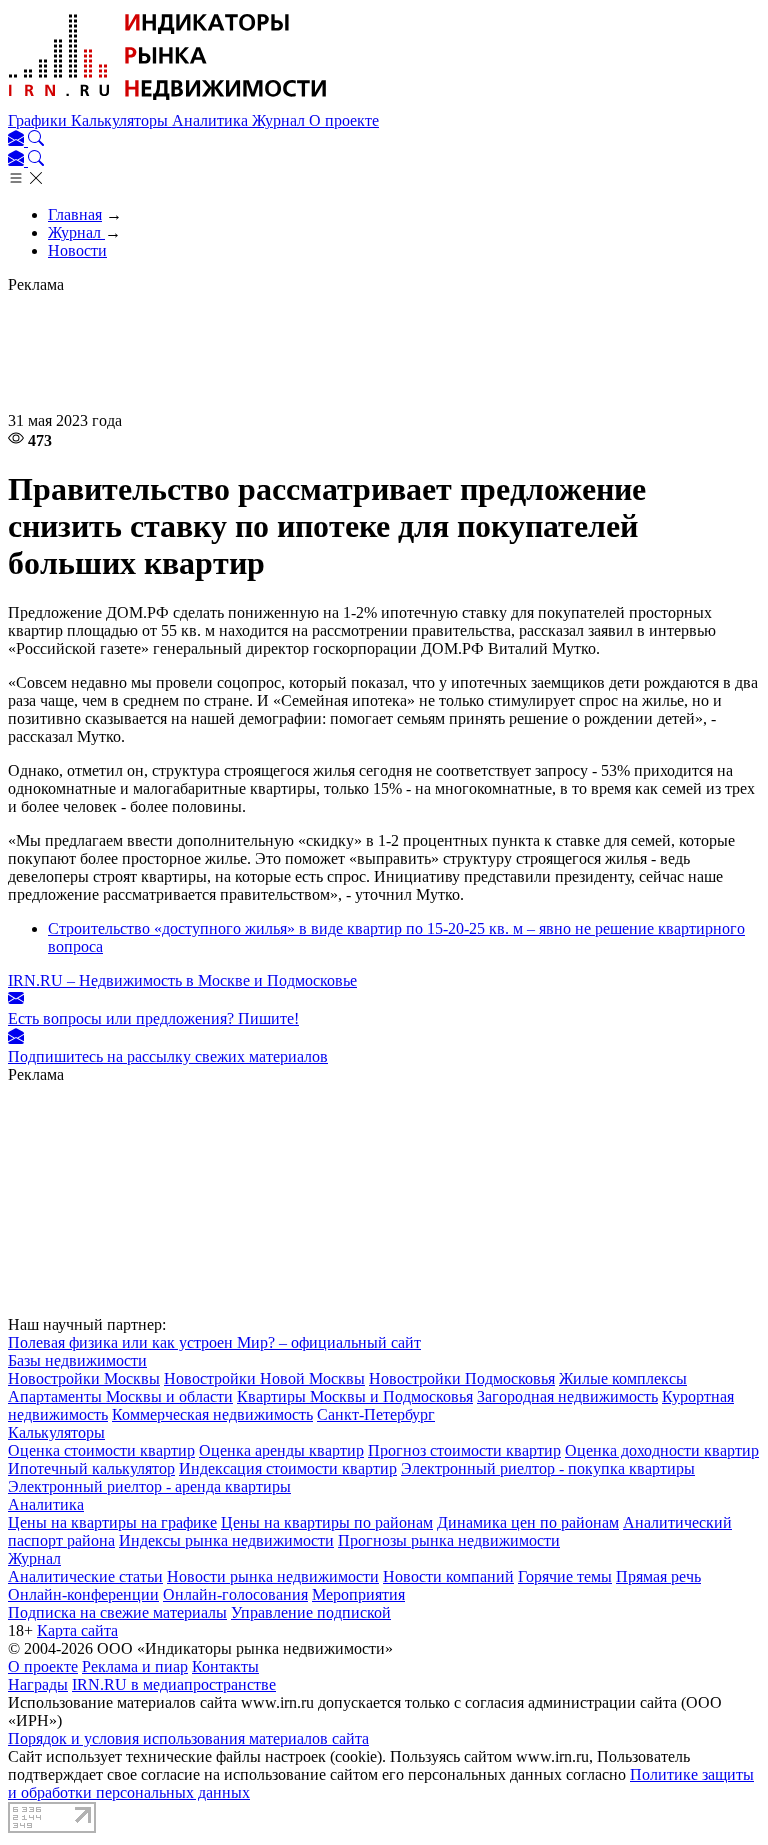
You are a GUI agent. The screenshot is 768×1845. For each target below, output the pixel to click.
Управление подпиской (311, 1612)
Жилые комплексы (623, 1378)
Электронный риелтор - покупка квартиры (548, 1468)
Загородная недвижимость (567, 1396)
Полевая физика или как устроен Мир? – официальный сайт (214, 1342)
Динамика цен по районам (528, 1522)
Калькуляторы (121, 120)
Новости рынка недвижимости (273, 1576)
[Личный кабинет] (18, 140)
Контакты (225, 1666)
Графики (39, 120)
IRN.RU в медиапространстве (174, 1684)
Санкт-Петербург (376, 1414)
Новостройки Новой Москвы (264, 1378)
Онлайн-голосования (235, 1594)
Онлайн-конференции (83, 1594)
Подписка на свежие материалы (117, 1612)
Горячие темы (565, 1576)
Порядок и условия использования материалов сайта (188, 1738)
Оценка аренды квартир (281, 1450)
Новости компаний (448, 1576)
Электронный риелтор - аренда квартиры (149, 1486)
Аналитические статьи (85, 1576)
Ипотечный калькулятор (91, 1468)
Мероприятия (358, 1594)
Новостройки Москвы (84, 1378)
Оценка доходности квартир (662, 1450)
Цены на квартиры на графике (112, 1522)
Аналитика (212, 120)
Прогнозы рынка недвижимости (449, 1540)
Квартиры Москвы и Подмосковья (355, 1396)
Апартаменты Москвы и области (120, 1396)
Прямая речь (658, 1576)
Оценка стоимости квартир (101, 1450)
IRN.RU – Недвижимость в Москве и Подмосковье (182, 980)
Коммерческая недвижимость (212, 1414)
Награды (38, 1684)
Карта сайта (77, 1630)
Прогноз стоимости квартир (464, 1450)
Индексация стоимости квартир (288, 1468)
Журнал (280, 120)
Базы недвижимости (77, 1360)
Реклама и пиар (135, 1666)
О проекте (344, 120)
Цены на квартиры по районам (327, 1522)
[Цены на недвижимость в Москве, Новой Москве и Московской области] (168, 102)
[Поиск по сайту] (36, 140)
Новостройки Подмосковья (462, 1378)
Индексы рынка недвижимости (226, 1540)
